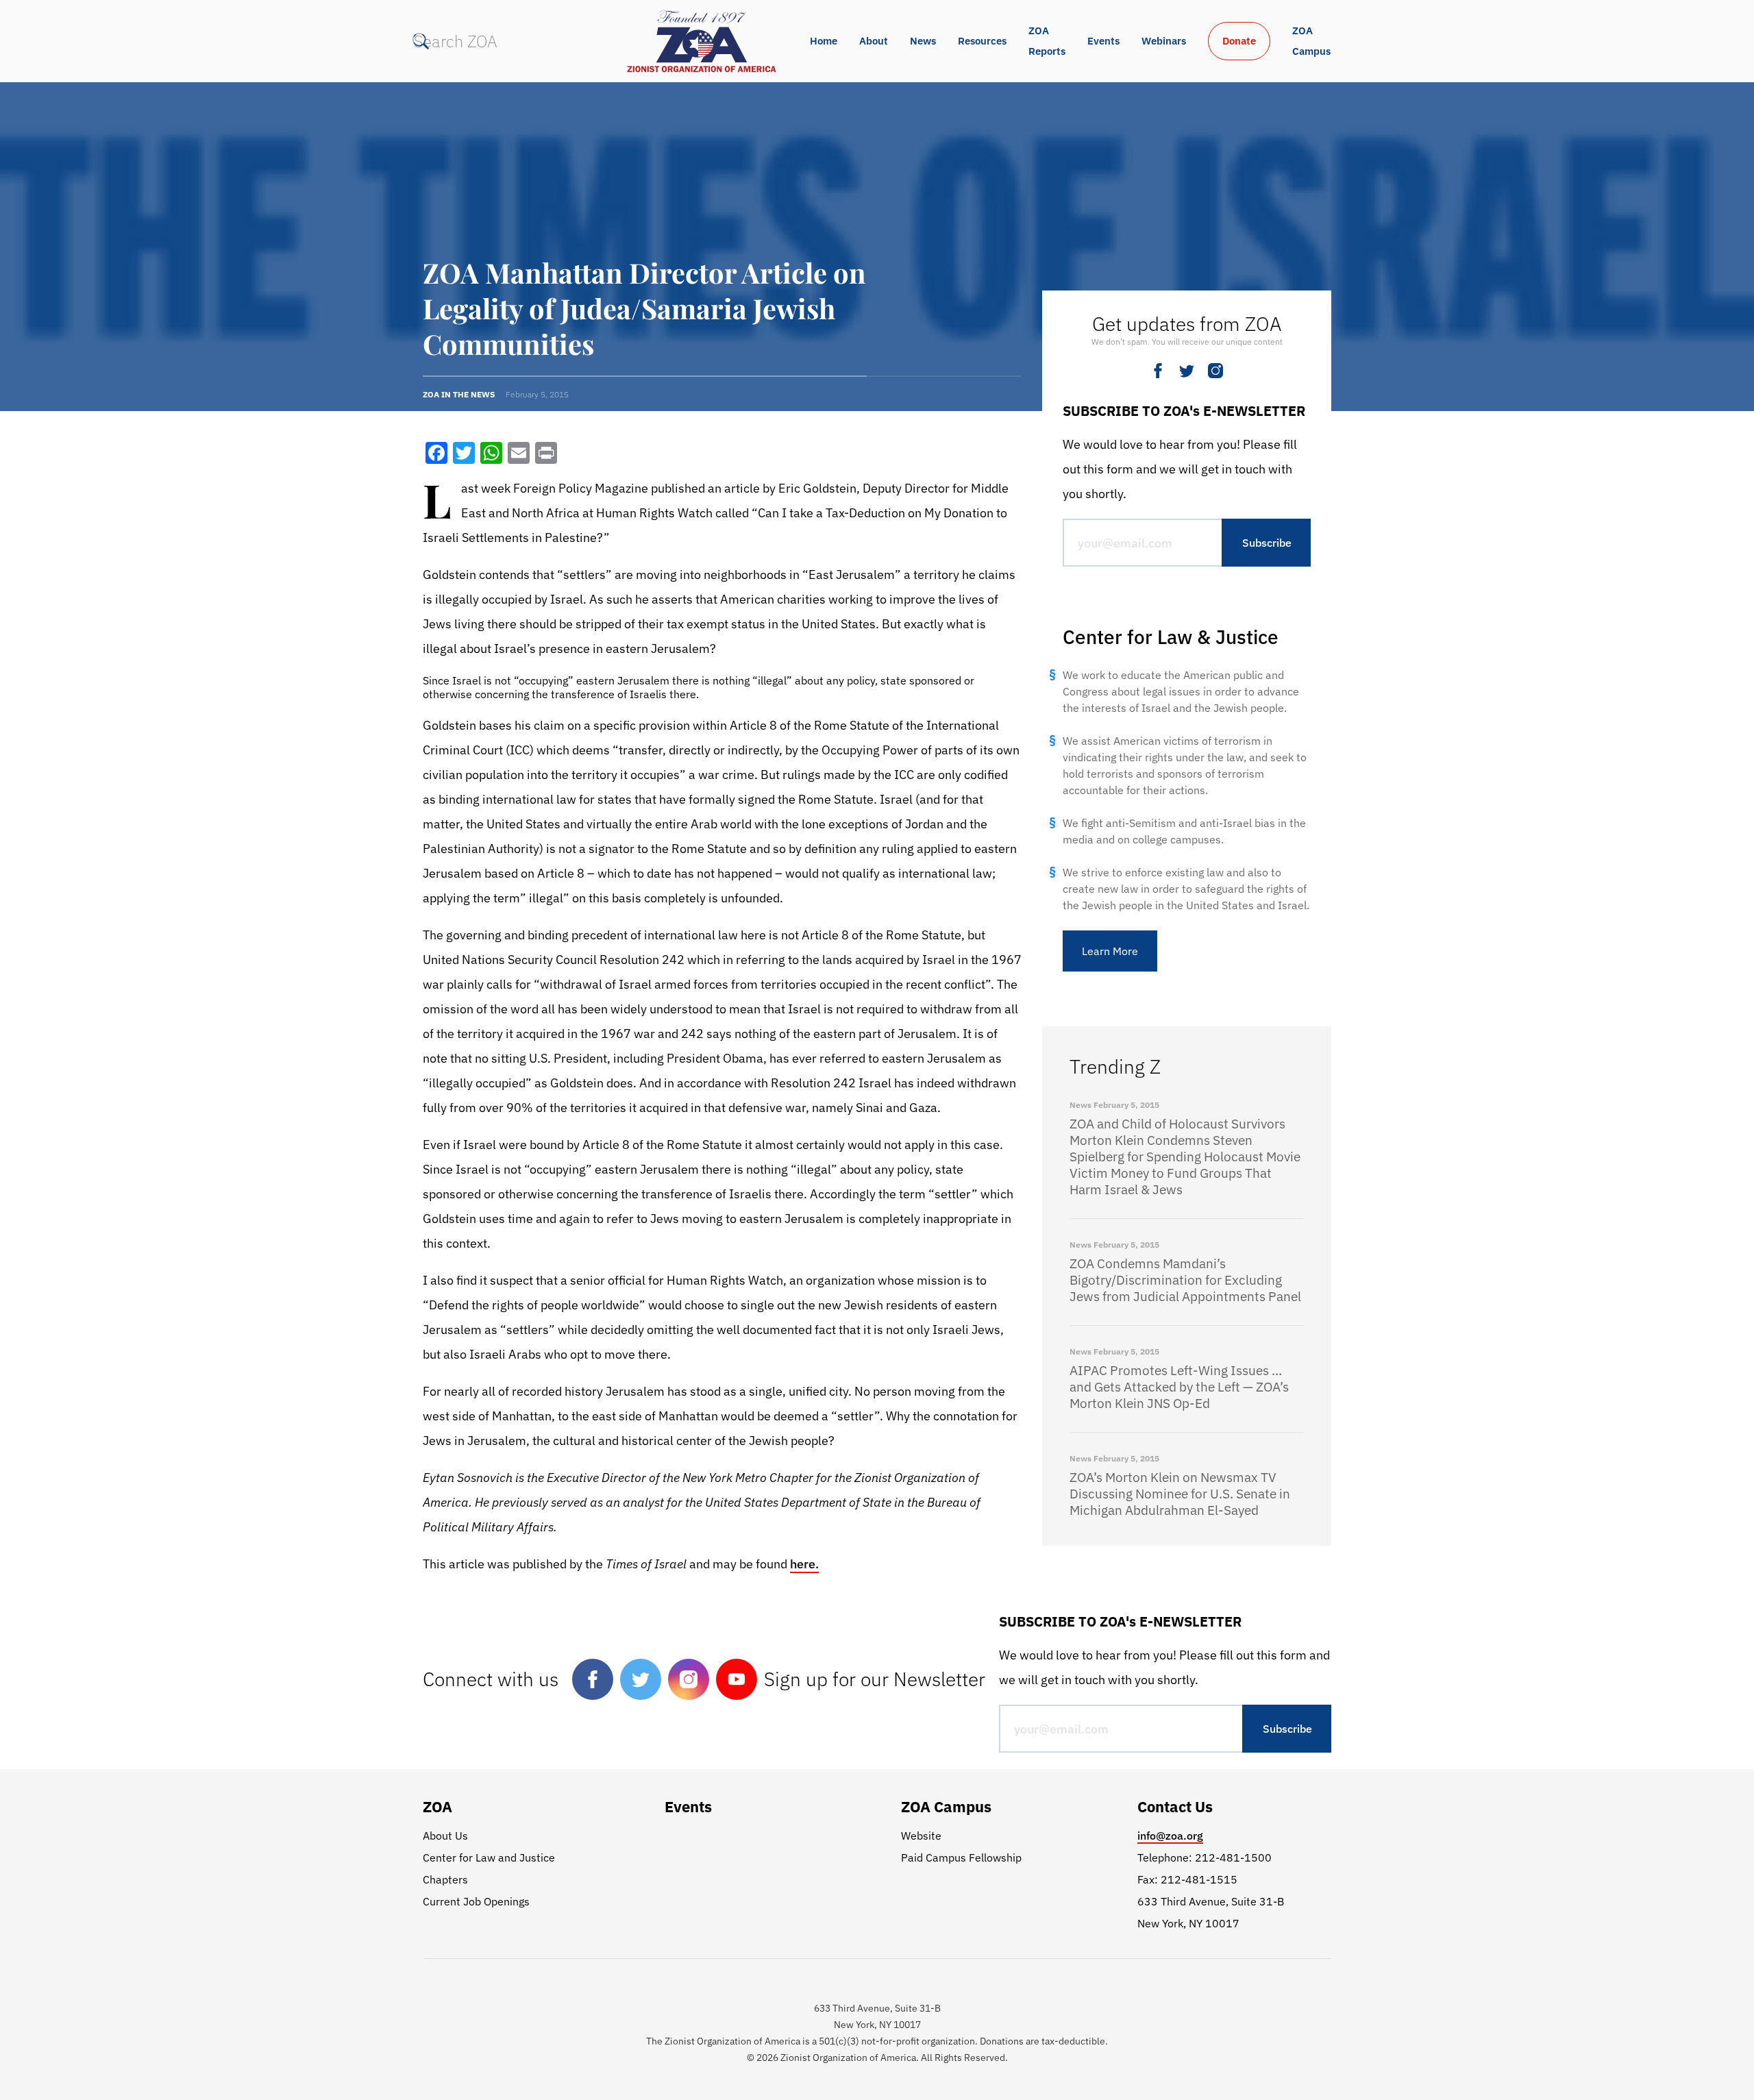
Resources (982, 41)
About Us (445, 1836)
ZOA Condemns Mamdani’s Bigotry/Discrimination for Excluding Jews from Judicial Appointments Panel (1185, 1280)
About (874, 41)
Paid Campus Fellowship (961, 1857)
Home (824, 41)
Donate (1239, 41)
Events (1103, 41)
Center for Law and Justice (489, 1857)
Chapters (445, 1879)
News (923, 41)
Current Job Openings (476, 1901)
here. (804, 1564)
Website (921, 1836)
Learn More (1110, 951)
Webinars (1164, 41)
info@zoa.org (1170, 1836)
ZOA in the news (459, 394)
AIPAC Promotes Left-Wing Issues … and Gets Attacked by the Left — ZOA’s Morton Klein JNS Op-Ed (1179, 1387)
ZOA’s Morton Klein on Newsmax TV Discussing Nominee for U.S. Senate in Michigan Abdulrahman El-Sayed (1180, 1494)
